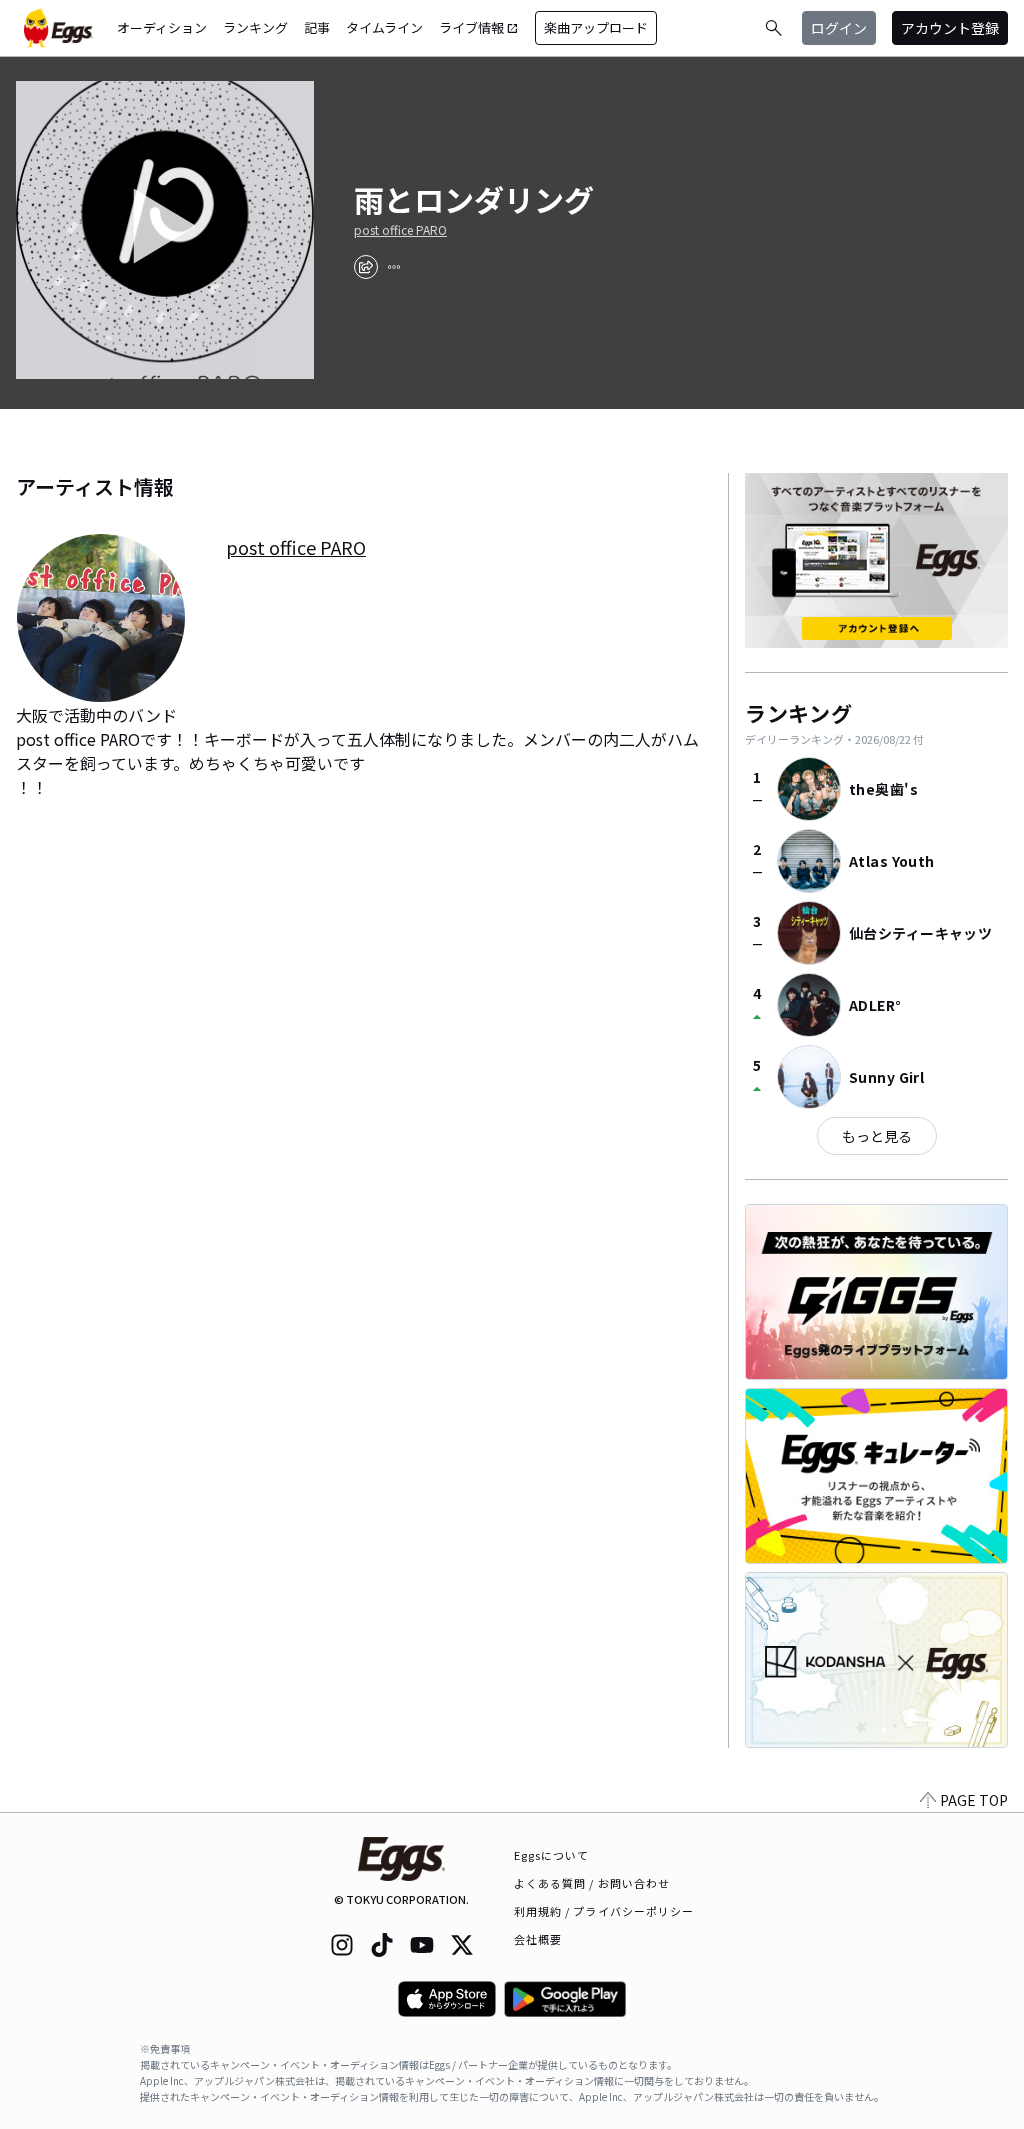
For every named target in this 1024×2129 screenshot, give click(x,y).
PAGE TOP (974, 1800)
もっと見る (877, 1136)
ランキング (255, 27)
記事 (317, 27)
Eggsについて (552, 1855)
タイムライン (384, 27)
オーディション (162, 27)
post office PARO (400, 230)
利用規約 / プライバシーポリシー (604, 1911)
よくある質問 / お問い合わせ (592, 1883)
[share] (366, 267)
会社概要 (538, 1939)
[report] (394, 267)
